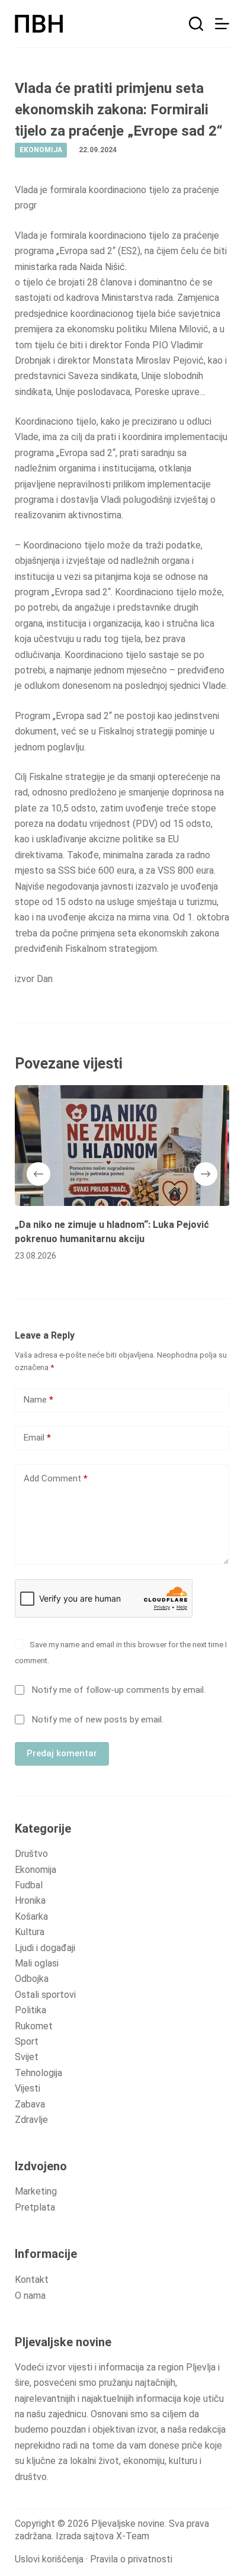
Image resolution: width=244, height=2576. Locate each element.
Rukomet (34, 2026)
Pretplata (35, 2207)
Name (38, 1400)
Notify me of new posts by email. (98, 1720)
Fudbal (29, 1885)
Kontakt (32, 2280)
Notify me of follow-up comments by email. (119, 1690)
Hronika (30, 1900)
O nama (30, 2296)
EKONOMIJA (41, 150)
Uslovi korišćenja (49, 2559)
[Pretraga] (196, 24)
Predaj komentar (62, 1753)
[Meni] (222, 24)
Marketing (36, 2191)
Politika (30, 2010)
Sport (27, 2041)
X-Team (133, 2536)
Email (37, 1438)
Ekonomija (36, 1870)
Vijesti (28, 2088)
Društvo (31, 1854)
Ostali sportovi (45, 1995)
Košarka (31, 1916)
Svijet (27, 2057)
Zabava (30, 2104)
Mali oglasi (37, 1963)
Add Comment (56, 1478)
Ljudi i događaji (45, 1948)
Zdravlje (31, 2120)
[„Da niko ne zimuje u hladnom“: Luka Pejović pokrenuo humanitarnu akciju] (122, 1146)
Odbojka (32, 1979)
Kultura (30, 1932)
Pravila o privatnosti (131, 2559)
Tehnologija (38, 2073)
